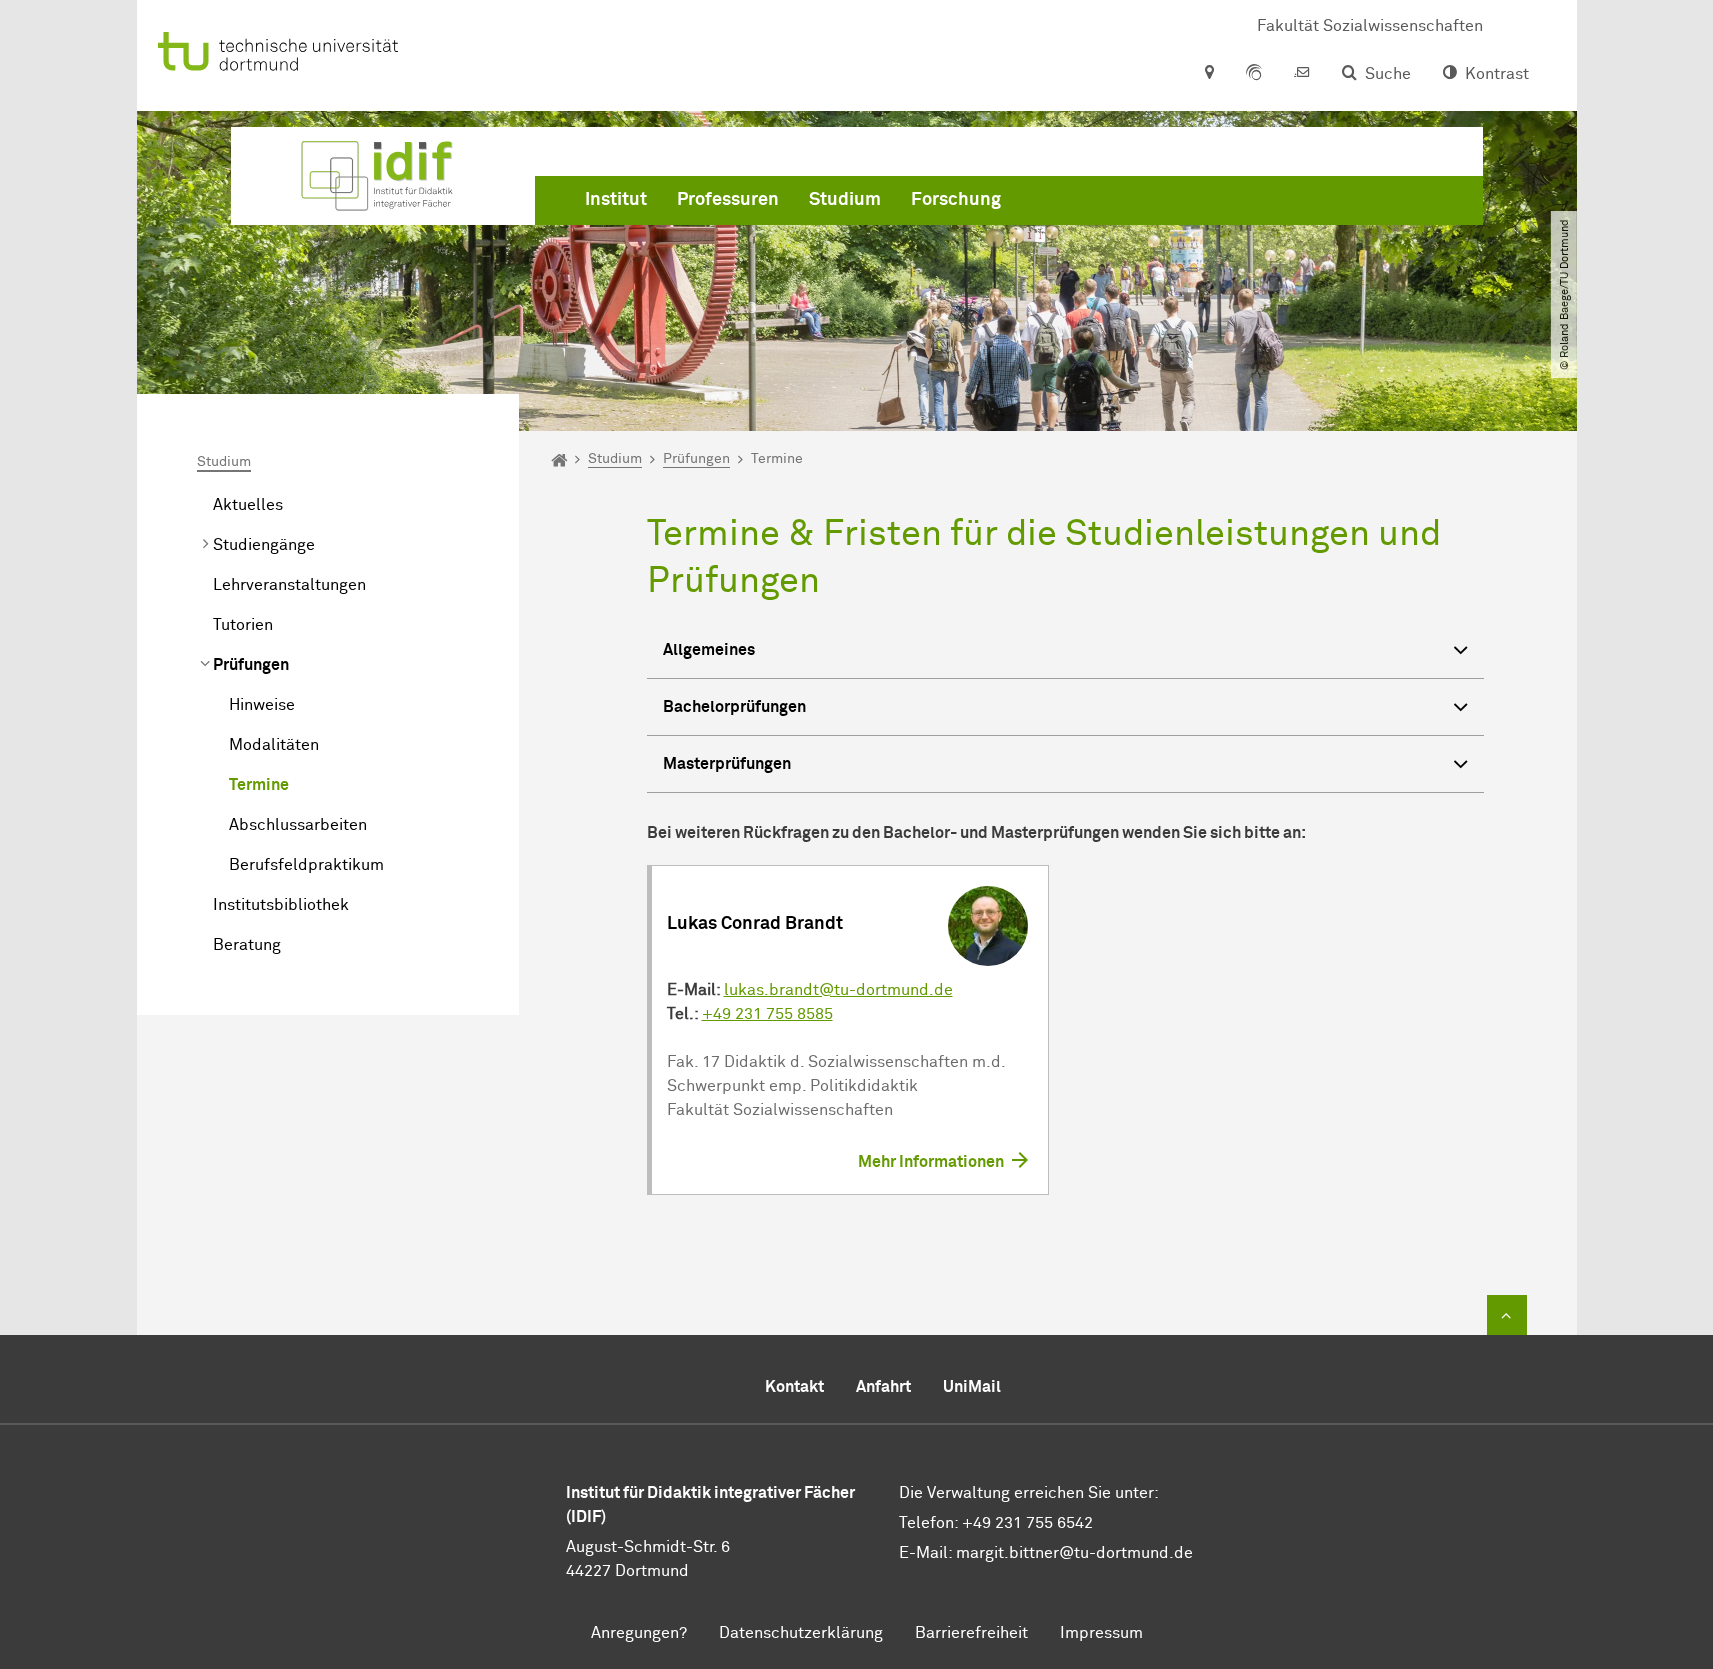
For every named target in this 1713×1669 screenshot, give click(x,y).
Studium (845, 200)
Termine (259, 785)
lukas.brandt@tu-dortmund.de (838, 990)
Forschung (956, 200)
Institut (616, 200)
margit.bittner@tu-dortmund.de (1074, 1553)
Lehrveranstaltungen (289, 585)
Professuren (728, 200)
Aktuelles (248, 505)
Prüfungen (251, 665)
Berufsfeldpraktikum (306, 865)
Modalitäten (274, 745)
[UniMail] (1302, 74)
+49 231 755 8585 (767, 1014)
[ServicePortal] (1254, 74)
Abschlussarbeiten (298, 825)
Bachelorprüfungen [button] (734, 707)
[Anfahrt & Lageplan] (1208, 74)
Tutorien (243, 625)
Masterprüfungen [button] (727, 764)
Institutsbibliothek (281, 905)
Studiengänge (264, 545)
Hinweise (262, 705)
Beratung (247, 945)
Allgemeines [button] (709, 650)
